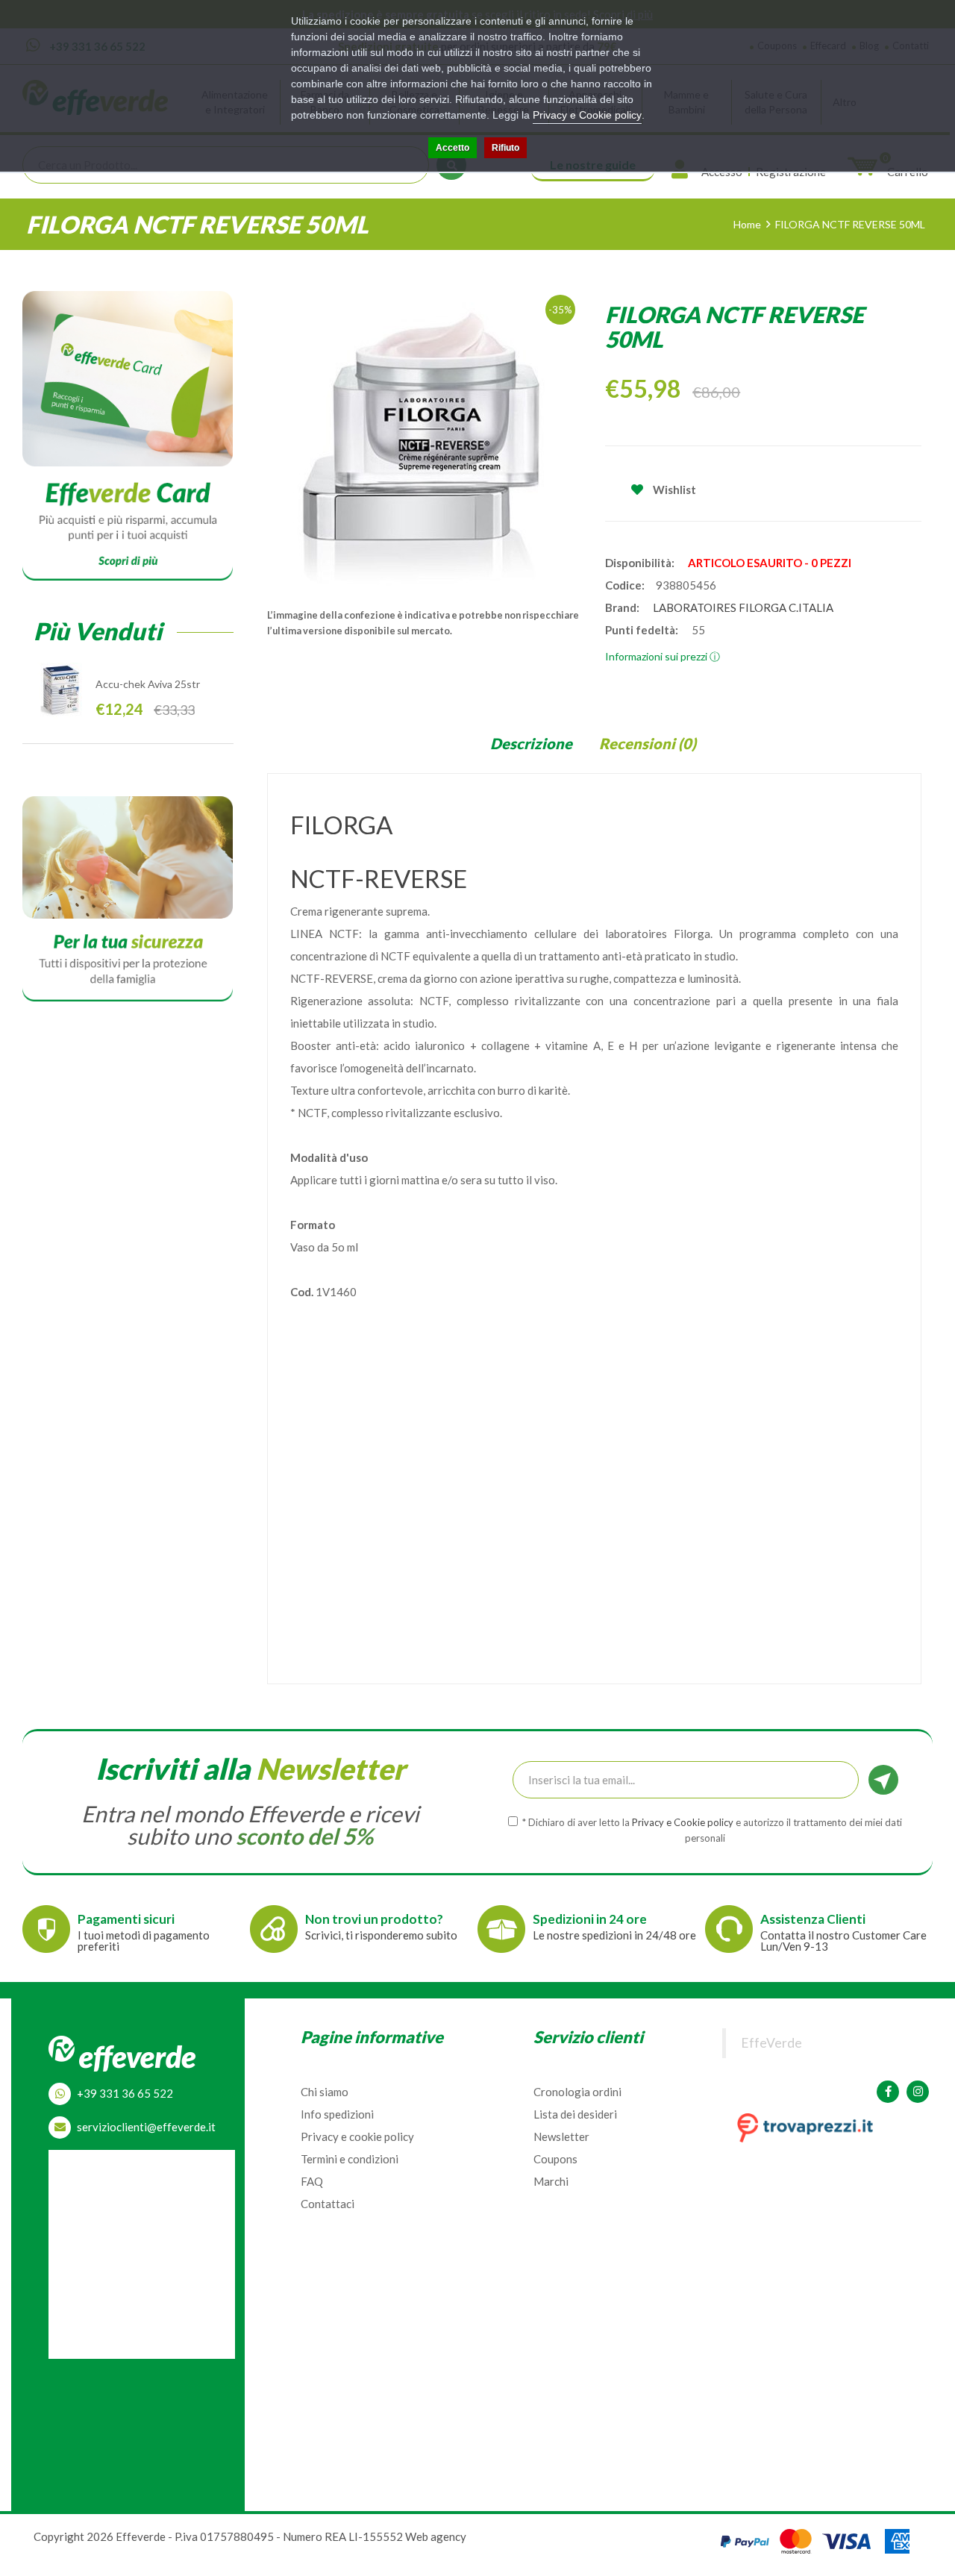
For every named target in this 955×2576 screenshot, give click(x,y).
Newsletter (561, 2136)
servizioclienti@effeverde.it (146, 2127)
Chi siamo (325, 2092)
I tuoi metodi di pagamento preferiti (144, 1941)
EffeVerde (771, 2043)
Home (747, 224)
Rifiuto (505, 148)
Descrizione (531, 743)
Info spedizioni (337, 2114)
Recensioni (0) (648, 743)
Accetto (453, 148)
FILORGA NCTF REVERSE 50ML (850, 224)
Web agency (436, 2536)
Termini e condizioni (350, 2159)
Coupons (555, 2159)
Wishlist (673, 490)
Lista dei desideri (575, 2114)
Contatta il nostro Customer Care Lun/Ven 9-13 (843, 1941)
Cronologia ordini (577, 2092)
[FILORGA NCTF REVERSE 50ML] (425, 440)
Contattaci (328, 2204)
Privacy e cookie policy (357, 2136)
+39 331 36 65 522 (125, 2093)
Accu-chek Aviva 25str (148, 684)
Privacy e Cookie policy (587, 115)
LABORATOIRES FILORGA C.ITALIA (743, 607)
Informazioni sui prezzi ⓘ (663, 656)
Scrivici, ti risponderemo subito (381, 1935)
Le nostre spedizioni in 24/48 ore (614, 1935)
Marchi (551, 2181)
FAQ (312, 2181)
